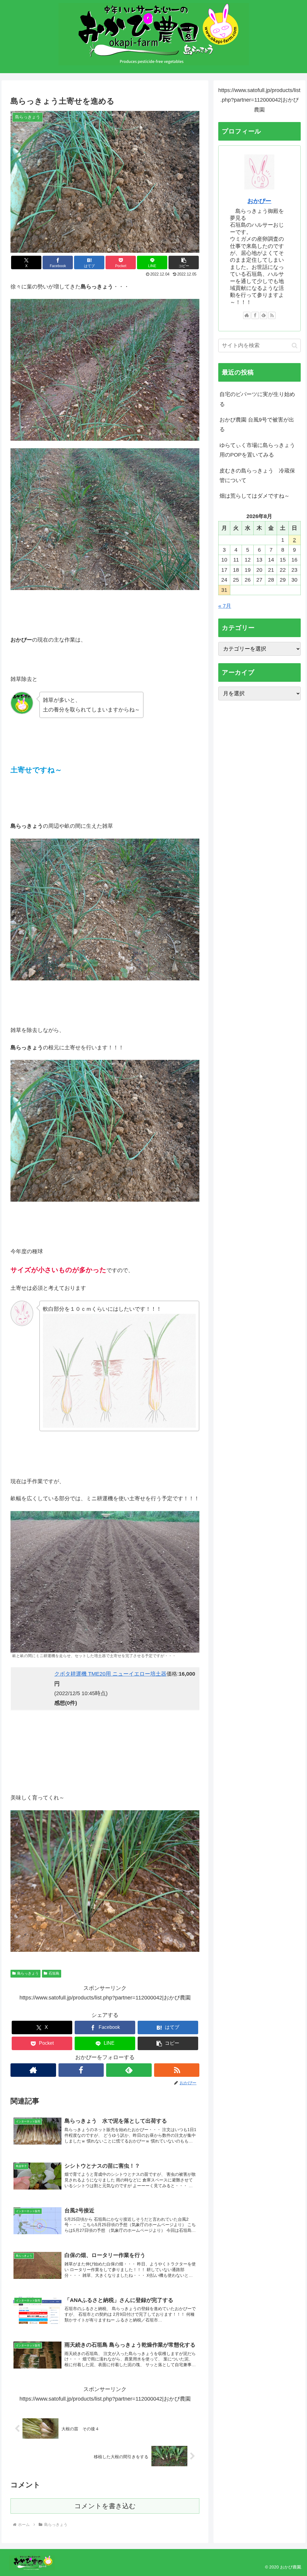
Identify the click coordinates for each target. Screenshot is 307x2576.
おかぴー (259, 201)
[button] (184, 262)
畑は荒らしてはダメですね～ (255, 496)
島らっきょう (28, 1973)
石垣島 (54, 1973)
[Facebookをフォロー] (81, 2070)
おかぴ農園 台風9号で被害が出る (257, 425)
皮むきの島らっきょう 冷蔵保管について (257, 476)
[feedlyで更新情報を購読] (129, 2070)
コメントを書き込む (105, 2506)
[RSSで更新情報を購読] (177, 2070)
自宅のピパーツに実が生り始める (257, 399)
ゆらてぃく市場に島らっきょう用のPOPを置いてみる (257, 450)
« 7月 (225, 606)
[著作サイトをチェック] (33, 2070)
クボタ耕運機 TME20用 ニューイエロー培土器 (110, 1674)
